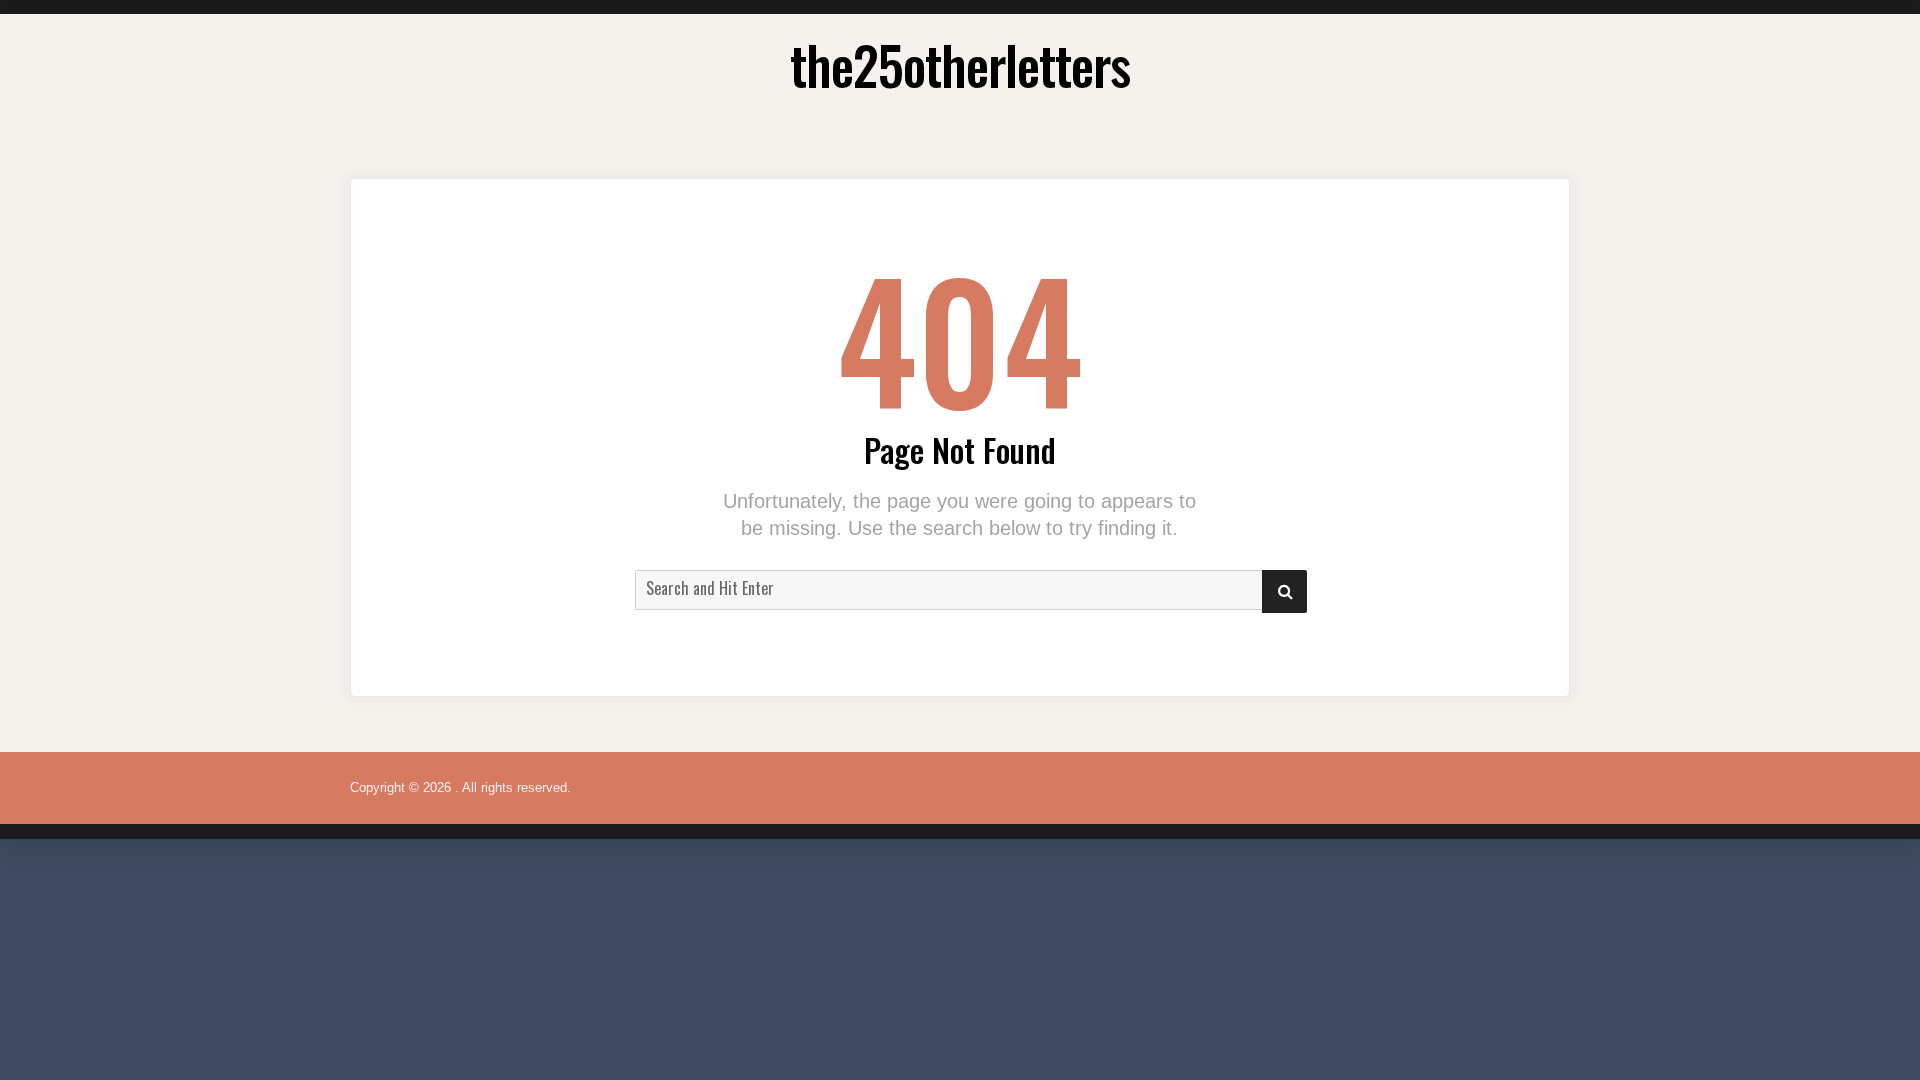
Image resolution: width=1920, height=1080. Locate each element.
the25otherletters (960, 64)
